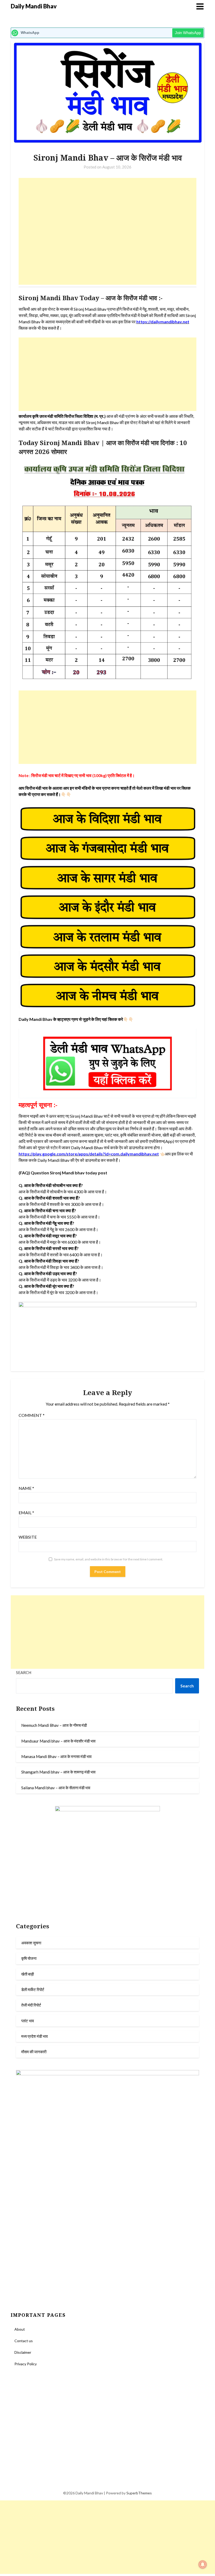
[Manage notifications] (203, 2564)
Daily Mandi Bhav (34, 6)
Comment (32, 1415)
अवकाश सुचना (31, 1943)
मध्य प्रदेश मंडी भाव (34, 2036)
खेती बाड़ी (28, 1974)
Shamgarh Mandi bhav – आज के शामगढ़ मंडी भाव (58, 1772)
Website (28, 1537)
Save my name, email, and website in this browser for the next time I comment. (109, 1559)
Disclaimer (23, 2352)
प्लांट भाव (28, 2021)
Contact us (24, 2341)
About (20, 2329)
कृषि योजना (29, 1958)
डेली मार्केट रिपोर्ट (33, 1989)
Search (24, 1672)
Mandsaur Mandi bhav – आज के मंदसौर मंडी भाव (58, 1741)
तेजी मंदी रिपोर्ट (31, 2005)
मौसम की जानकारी (34, 2052)
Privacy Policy (26, 2364)
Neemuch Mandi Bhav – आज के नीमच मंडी (54, 1725)
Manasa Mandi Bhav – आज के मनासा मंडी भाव (56, 1756)
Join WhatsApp (188, 33)
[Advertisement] (108, 231)
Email (26, 1513)
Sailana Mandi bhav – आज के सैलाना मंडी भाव (56, 1788)
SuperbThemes (139, 2493)
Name (26, 1488)
